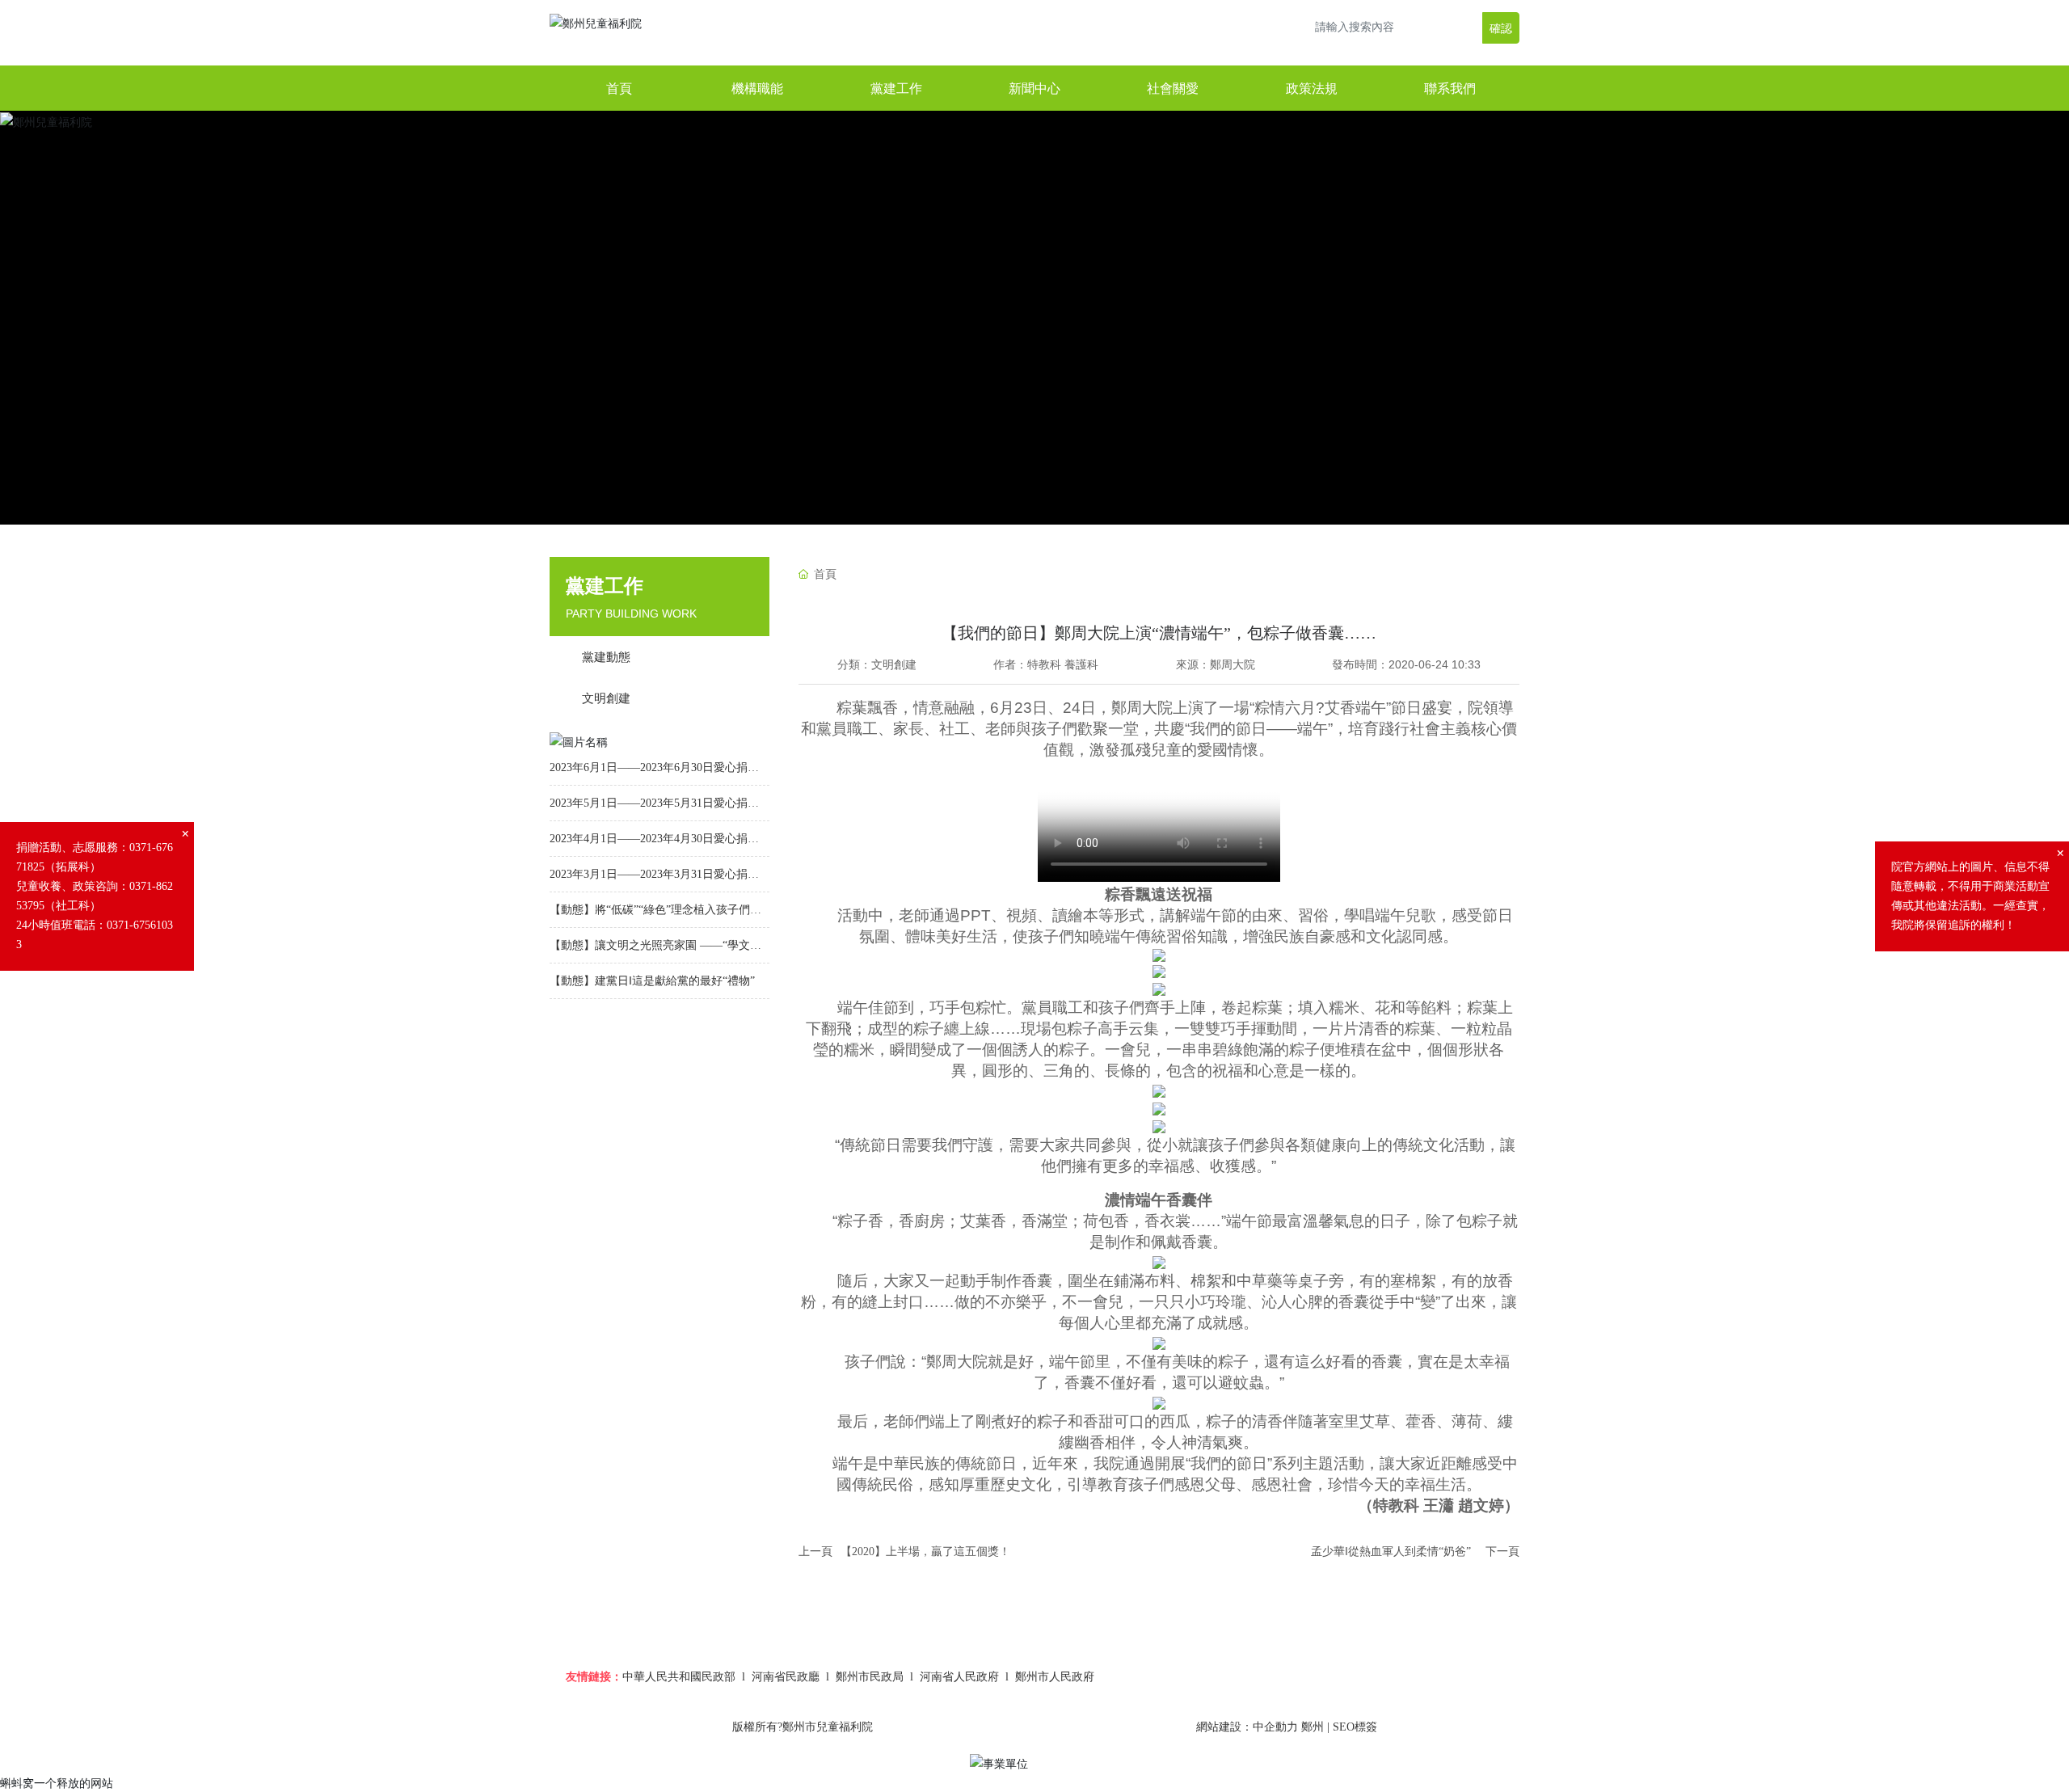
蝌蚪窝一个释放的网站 (57, 1783)
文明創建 (894, 664)
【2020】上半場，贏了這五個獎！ (925, 1552)
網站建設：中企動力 (1247, 1727)
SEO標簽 (1355, 1727)
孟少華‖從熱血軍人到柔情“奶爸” (1391, 1552)
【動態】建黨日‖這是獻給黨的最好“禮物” (652, 981)
